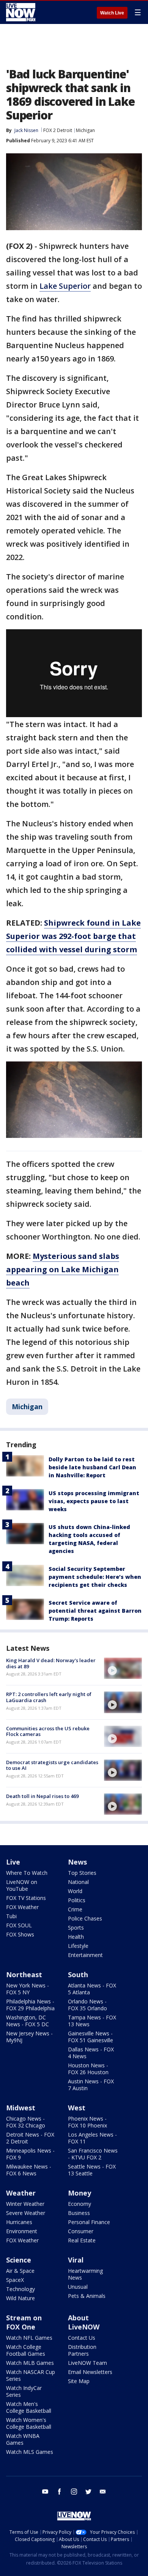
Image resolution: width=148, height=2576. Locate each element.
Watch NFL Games (29, 2338)
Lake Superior (65, 286)
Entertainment (85, 1955)
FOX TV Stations (26, 1898)
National (78, 1882)
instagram (74, 2492)
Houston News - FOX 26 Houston (88, 2069)
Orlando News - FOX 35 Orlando (87, 2005)
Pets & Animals (87, 2296)
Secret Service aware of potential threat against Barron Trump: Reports (95, 1611)
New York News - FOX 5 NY (28, 1989)
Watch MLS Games (30, 2452)
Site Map (79, 2381)
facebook (60, 2492)
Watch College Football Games (26, 2350)
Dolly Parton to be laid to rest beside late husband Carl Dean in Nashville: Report (92, 1467)
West (77, 2108)
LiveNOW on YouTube (22, 1885)
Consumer (81, 2231)
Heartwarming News (85, 2274)
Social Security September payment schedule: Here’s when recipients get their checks (95, 1577)
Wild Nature (20, 2298)
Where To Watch (27, 1873)
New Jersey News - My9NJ (29, 2037)
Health (76, 1937)
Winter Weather (25, 2204)
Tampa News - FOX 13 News (92, 2021)
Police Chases (85, 1918)
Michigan (85, 130)
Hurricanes (19, 2222)
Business (79, 2213)
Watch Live (112, 13)
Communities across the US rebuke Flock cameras (48, 1731)
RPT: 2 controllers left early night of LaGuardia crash (49, 1697)
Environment (22, 2231)
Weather (21, 2193)
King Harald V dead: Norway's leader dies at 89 (51, 1663)
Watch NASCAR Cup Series (31, 2375)
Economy (80, 2204)
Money (80, 2193)
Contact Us (82, 2338)
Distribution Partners (82, 2350)
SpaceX (15, 2280)
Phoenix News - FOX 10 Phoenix (87, 2122)
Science (19, 2260)
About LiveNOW (84, 2322)
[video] (123, 1668)
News (77, 1862)
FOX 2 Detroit (58, 130)
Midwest (21, 2108)
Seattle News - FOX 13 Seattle (92, 2170)
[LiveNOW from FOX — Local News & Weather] (21, 12)
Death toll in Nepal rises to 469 (42, 1796)
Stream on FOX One (24, 2322)
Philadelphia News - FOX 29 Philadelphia (30, 2005)
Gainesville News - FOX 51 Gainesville (91, 2037)
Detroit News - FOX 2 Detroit (30, 2138)
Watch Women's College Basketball (29, 2423)
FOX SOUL (19, 1925)
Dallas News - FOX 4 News (91, 2053)
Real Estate (82, 2240)
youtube (45, 2492)
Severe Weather (26, 2213)
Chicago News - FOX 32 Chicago (26, 2122)
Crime (75, 1909)
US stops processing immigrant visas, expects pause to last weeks (94, 1501)
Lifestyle (78, 1946)
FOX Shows (20, 1934)
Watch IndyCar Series (24, 2391)
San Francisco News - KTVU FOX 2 (93, 2154)
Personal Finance (89, 2222)
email (103, 2492)
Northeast (24, 1975)
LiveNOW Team (87, 2363)
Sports (76, 1928)
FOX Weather (22, 1907)
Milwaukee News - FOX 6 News (29, 2170)
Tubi (11, 1916)
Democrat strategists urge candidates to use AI (52, 1765)
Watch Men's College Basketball (29, 2407)
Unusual (78, 2287)
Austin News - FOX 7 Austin (91, 2085)
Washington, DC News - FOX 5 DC (28, 2021)
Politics (77, 1900)
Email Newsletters (90, 2372)
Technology (20, 2289)
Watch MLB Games (30, 2363)
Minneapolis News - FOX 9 (30, 2154)
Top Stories (82, 1873)
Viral (76, 2260)
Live (13, 1862)
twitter (88, 2492)
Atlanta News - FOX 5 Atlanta (92, 1989)
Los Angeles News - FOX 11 (92, 2138)
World (75, 1891)
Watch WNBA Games (23, 2439)
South (78, 1975)
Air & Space (20, 2271)
